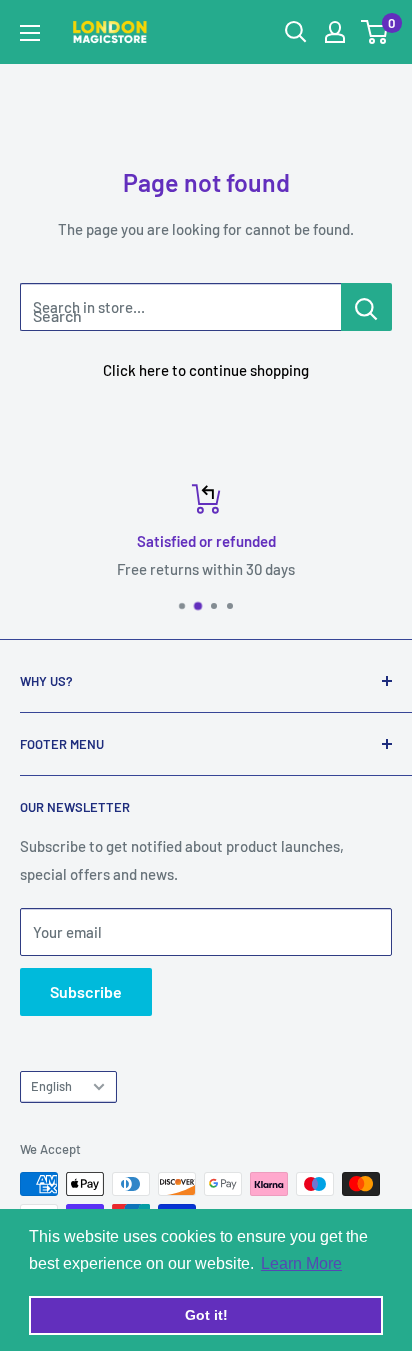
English (51, 1086)
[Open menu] (30, 33)
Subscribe (86, 991)
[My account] (335, 32)
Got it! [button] (206, 1315)
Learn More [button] (301, 1263)
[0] (375, 32)
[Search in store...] (366, 307)
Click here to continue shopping (206, 370)
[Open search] (296, 32)
